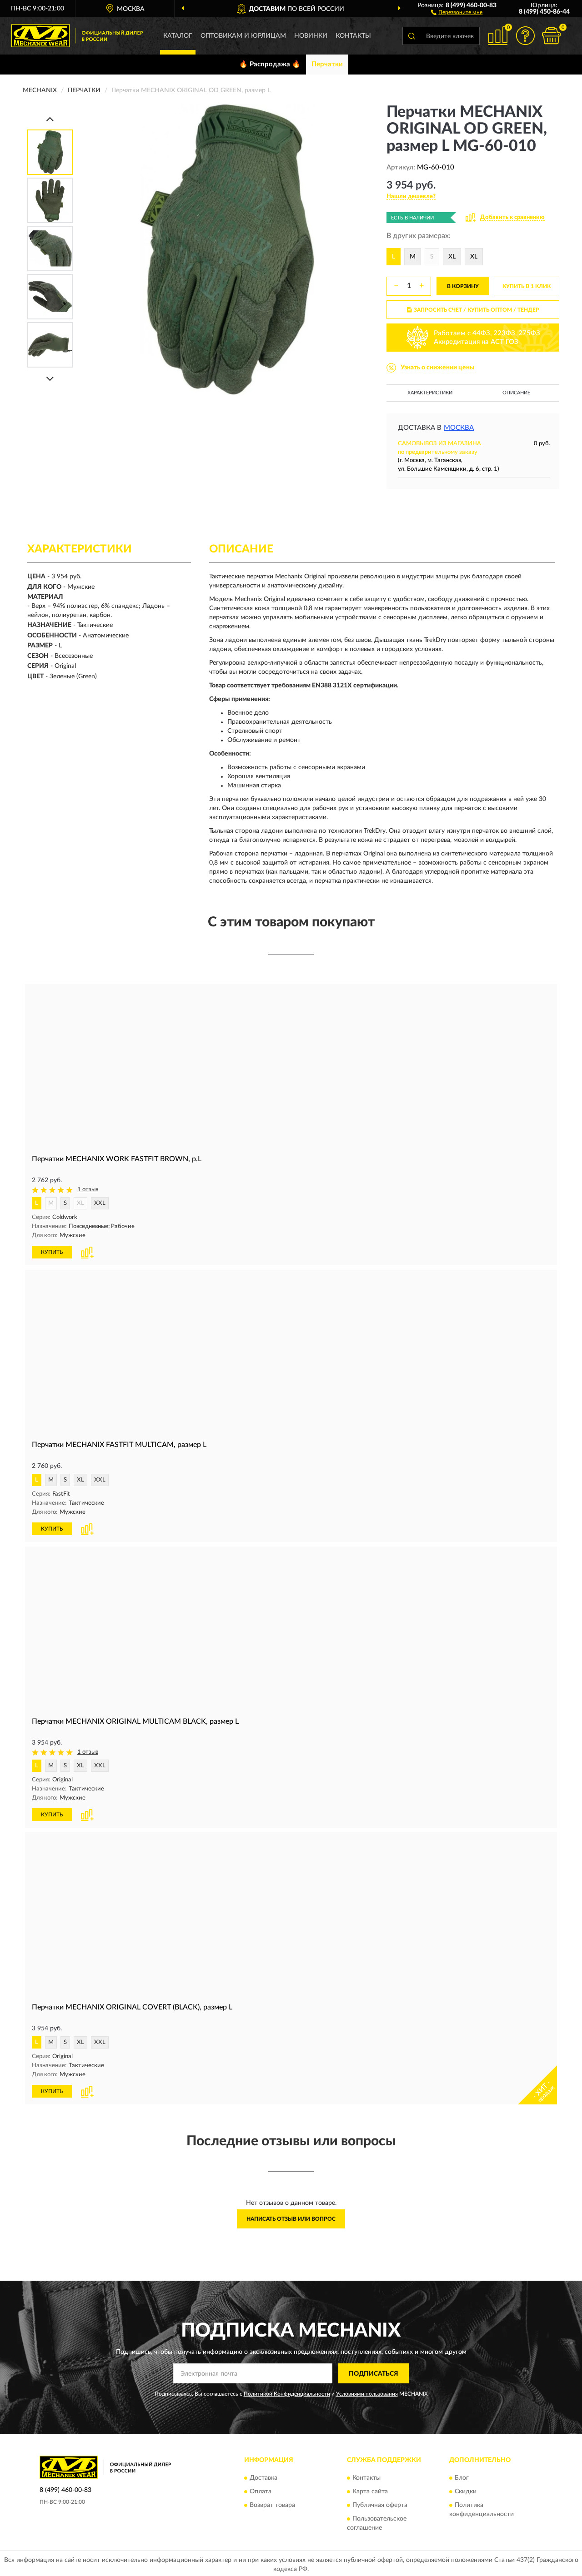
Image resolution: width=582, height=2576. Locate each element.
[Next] (50, 379)
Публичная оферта (380, 2505)
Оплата (261, 2491)
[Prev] (50, 119)
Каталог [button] (178, 36)
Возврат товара (272, 2505)
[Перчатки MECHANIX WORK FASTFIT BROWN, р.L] (291, 1067)
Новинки (311, 36)
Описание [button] (516, 393)
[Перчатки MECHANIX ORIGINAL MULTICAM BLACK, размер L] (291, 1629)
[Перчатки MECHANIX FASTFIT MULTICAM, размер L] (291, 1353)
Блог (462, 2478)
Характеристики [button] (430, 393)
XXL (100, 1203)
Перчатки (327, 64)
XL (452, 257)
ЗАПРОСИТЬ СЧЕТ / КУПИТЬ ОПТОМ (477, 310)
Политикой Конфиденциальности (287, 2394)
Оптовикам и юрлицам (243, 36)
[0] (551, 36)
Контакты (353, 36)
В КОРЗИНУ (463, 286)
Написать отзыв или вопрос (291, 2219)
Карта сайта (370, 2491)
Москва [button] (459, 428)
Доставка (263, 2478)
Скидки (466, 2491)
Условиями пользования (367, 2394)
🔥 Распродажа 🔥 (270, 64)
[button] (457, 12)
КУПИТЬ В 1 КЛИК (527, 286)
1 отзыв (88, 1190)
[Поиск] (411, 36)
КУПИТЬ (52, 1252)
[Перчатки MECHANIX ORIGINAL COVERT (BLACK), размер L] (291, 1915)
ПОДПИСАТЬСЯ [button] (374, 2374)
